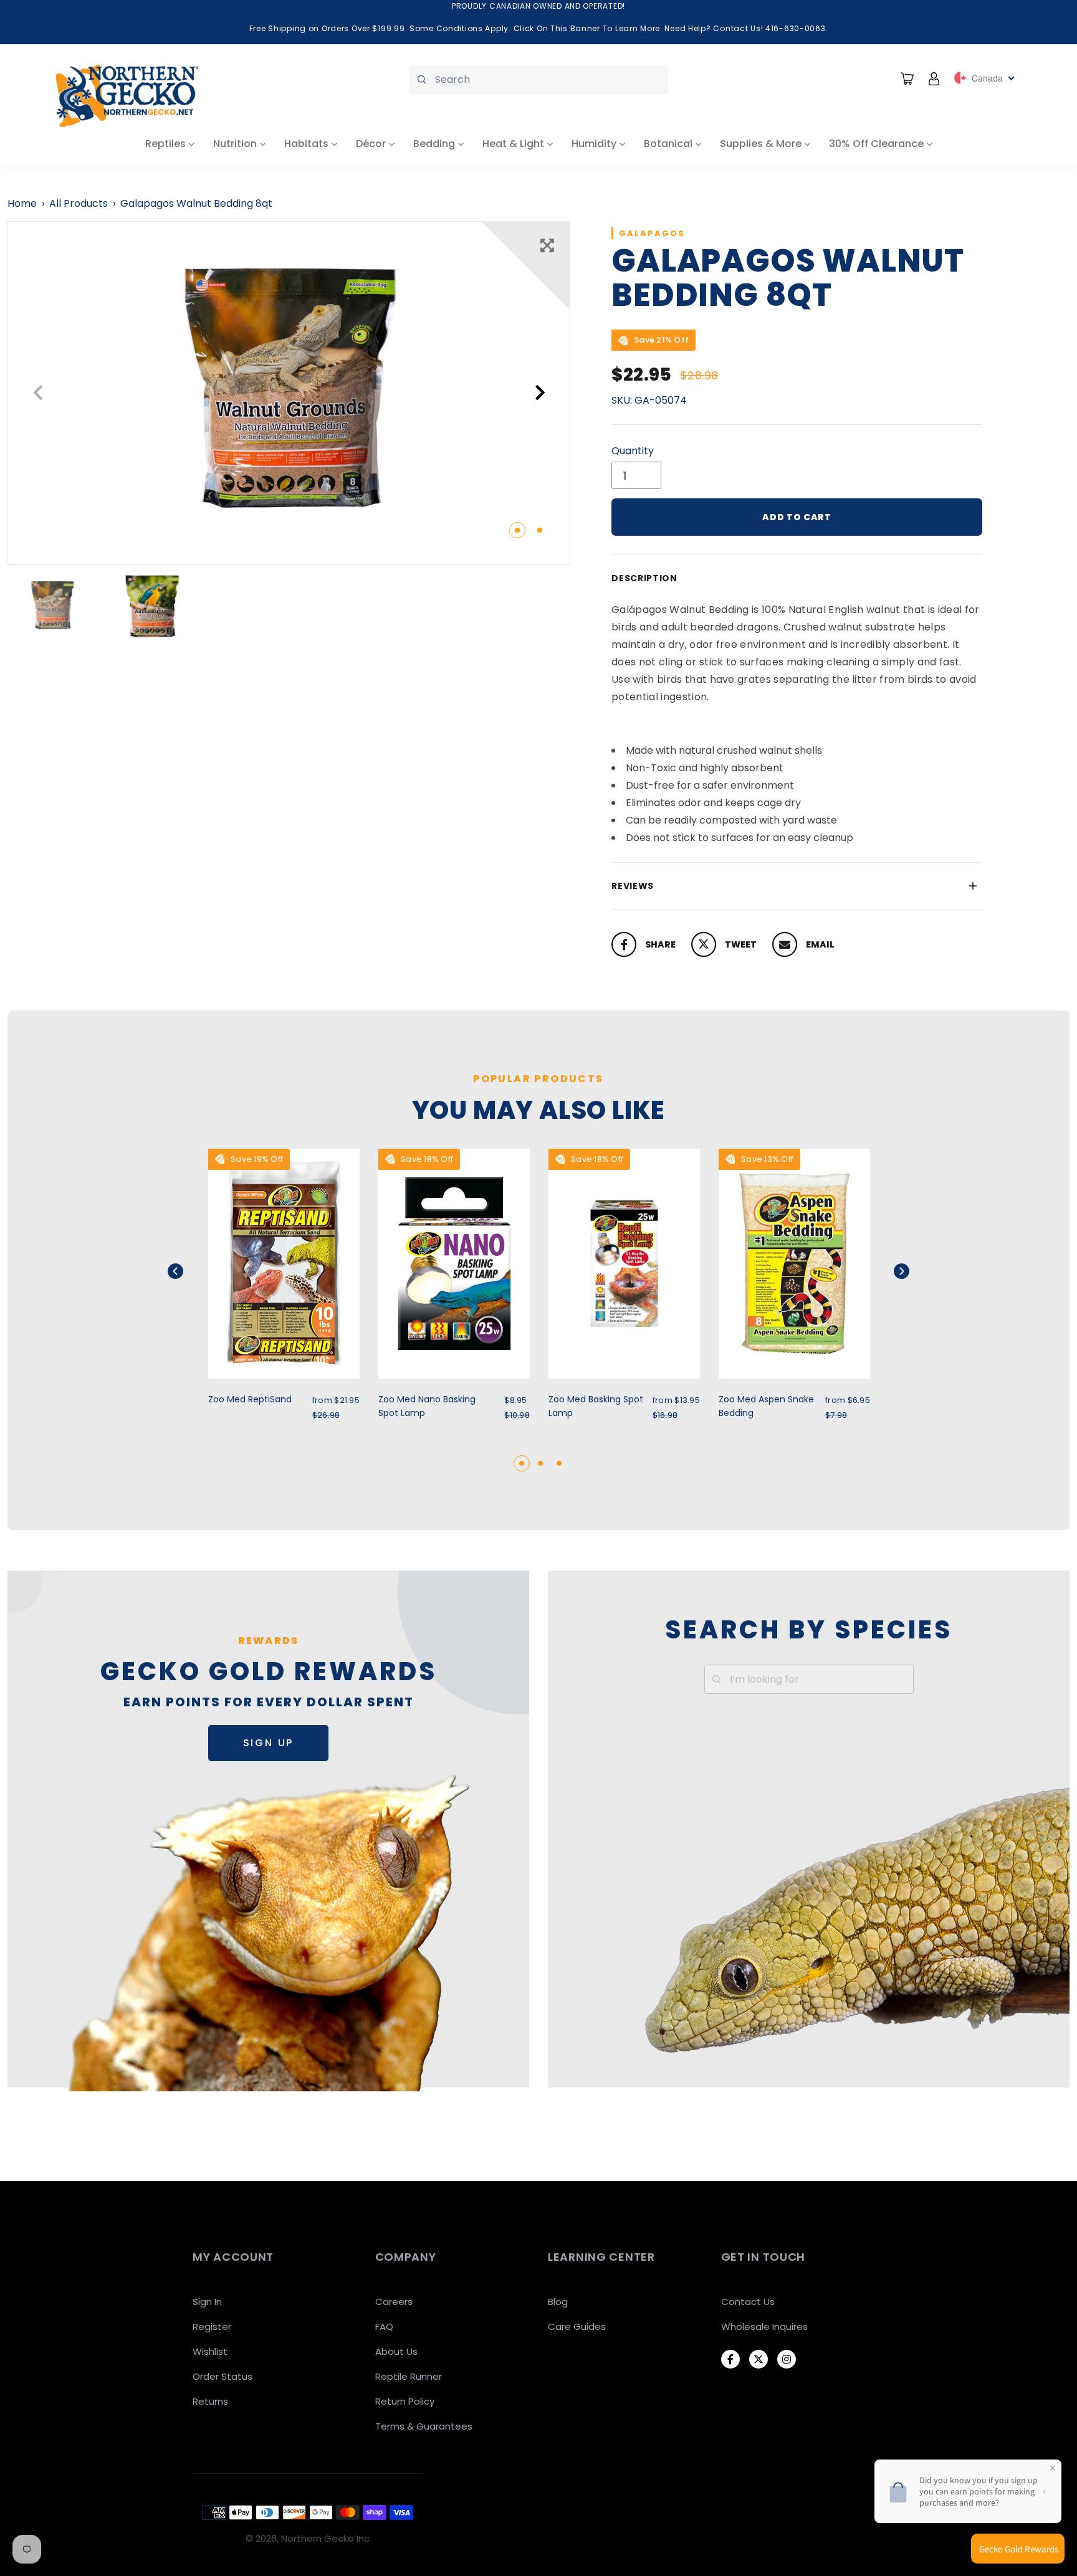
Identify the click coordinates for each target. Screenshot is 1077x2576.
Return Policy (405, 2401)
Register (212, 2326)
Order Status (223, 2376)
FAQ (384, 2326)
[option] (289, 393)
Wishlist (210, 2351)
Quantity (633, 451)
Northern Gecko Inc (325, 2538)
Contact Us (748, 2302)
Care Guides (577, 2326)
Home (22, 203)
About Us (396, 2351)
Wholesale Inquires (764, 2326)
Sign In (207, 2302)
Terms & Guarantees (424, 2426)
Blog (558, 2302)
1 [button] (517, 530)
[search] (538, 79)
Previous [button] (38, 393)
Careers (394, 2302)
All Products (79, 203)
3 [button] (559, 1463)
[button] (191, 1271)
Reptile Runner (409, 2376)
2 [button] (540, 530)
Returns (210, 2401)
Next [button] (540, 393)
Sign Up (269, 1743)
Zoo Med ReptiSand (250, 1399)
